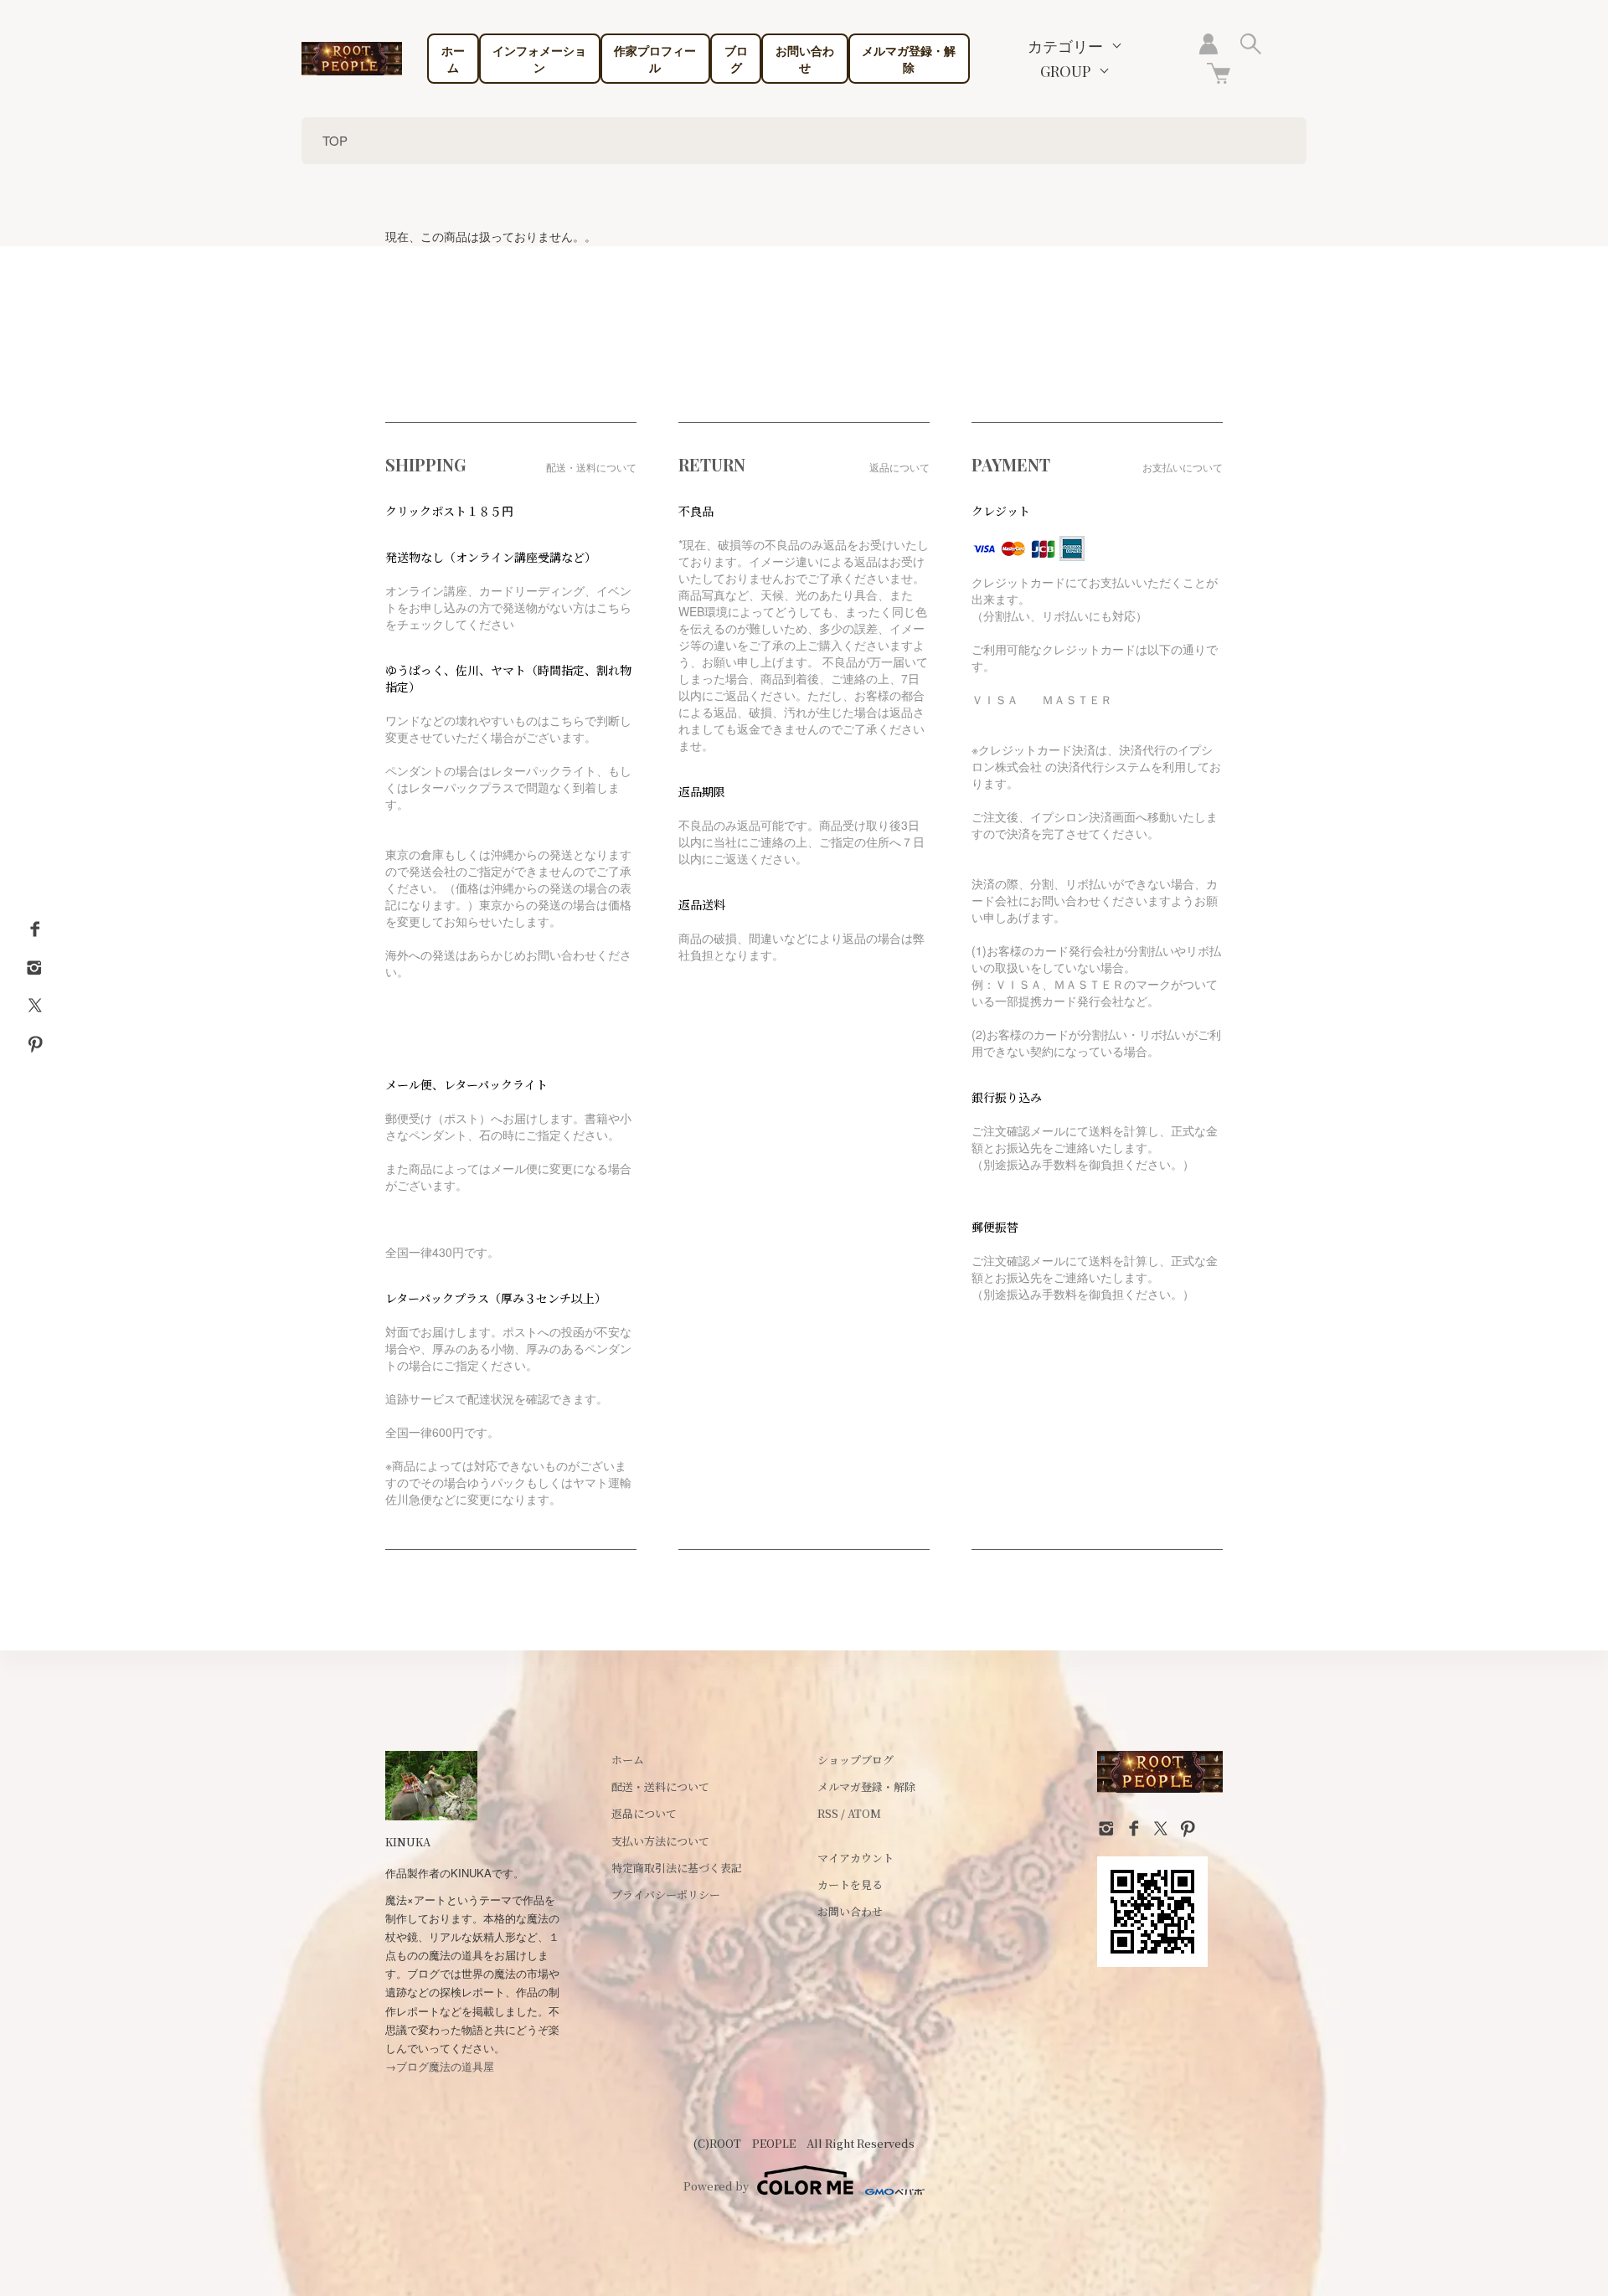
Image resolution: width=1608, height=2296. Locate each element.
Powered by (716, 2186)
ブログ (736, 59)
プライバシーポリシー (666, 1894)
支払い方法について (660, 1841)
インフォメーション (539, 59)
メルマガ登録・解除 (909, 59)
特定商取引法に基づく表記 (677, 1868)
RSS (828, 1813)
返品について (644, 1813)
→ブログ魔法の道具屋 (440, 2066)
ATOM (864, 1813)
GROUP (1065, 71)
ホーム (453, 59)
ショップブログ (856, 1760)
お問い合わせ (805, 59)
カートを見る (850, 1884)
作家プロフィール (655, 59)
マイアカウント (856, 1858)
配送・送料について (660, 1786)
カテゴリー (1065, 46)
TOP (335, 140)
